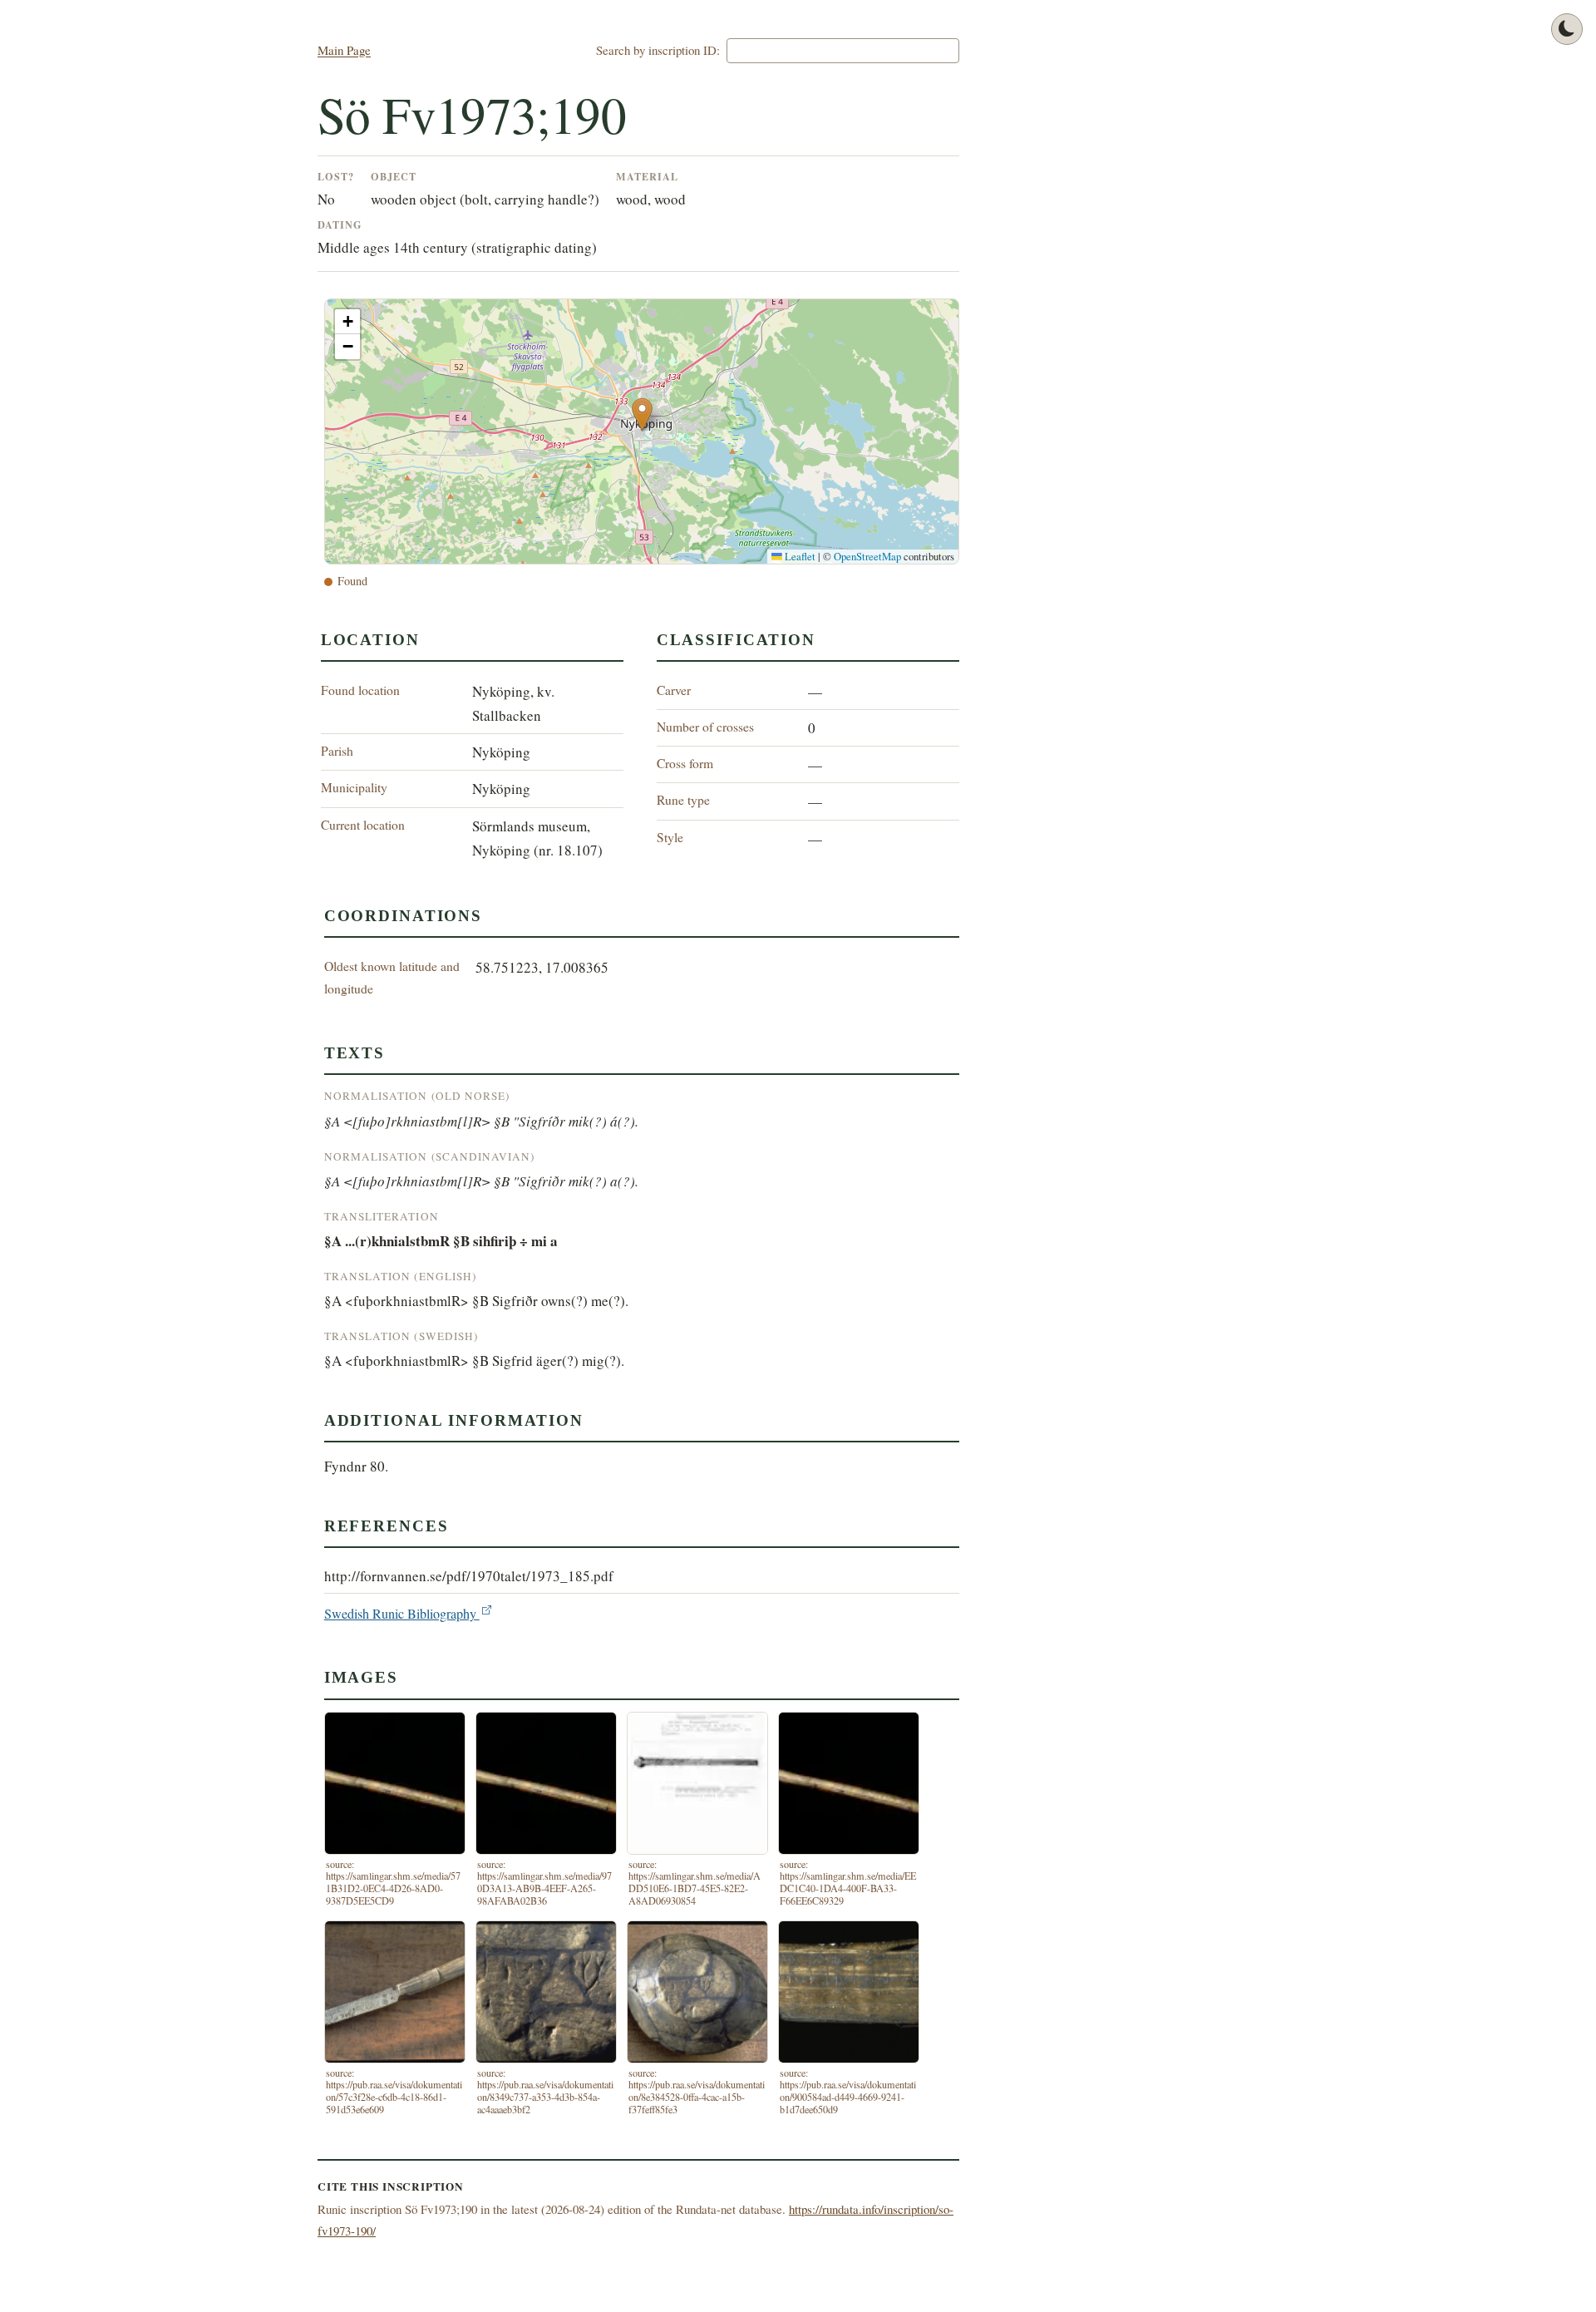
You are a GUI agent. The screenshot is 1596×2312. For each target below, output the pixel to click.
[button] (642, 414)
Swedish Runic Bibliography (402, 1614)
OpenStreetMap (867, 557)
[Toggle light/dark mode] (1567, 29)
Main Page (344, 50)
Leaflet (799, 557)
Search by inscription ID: (658, 50)
